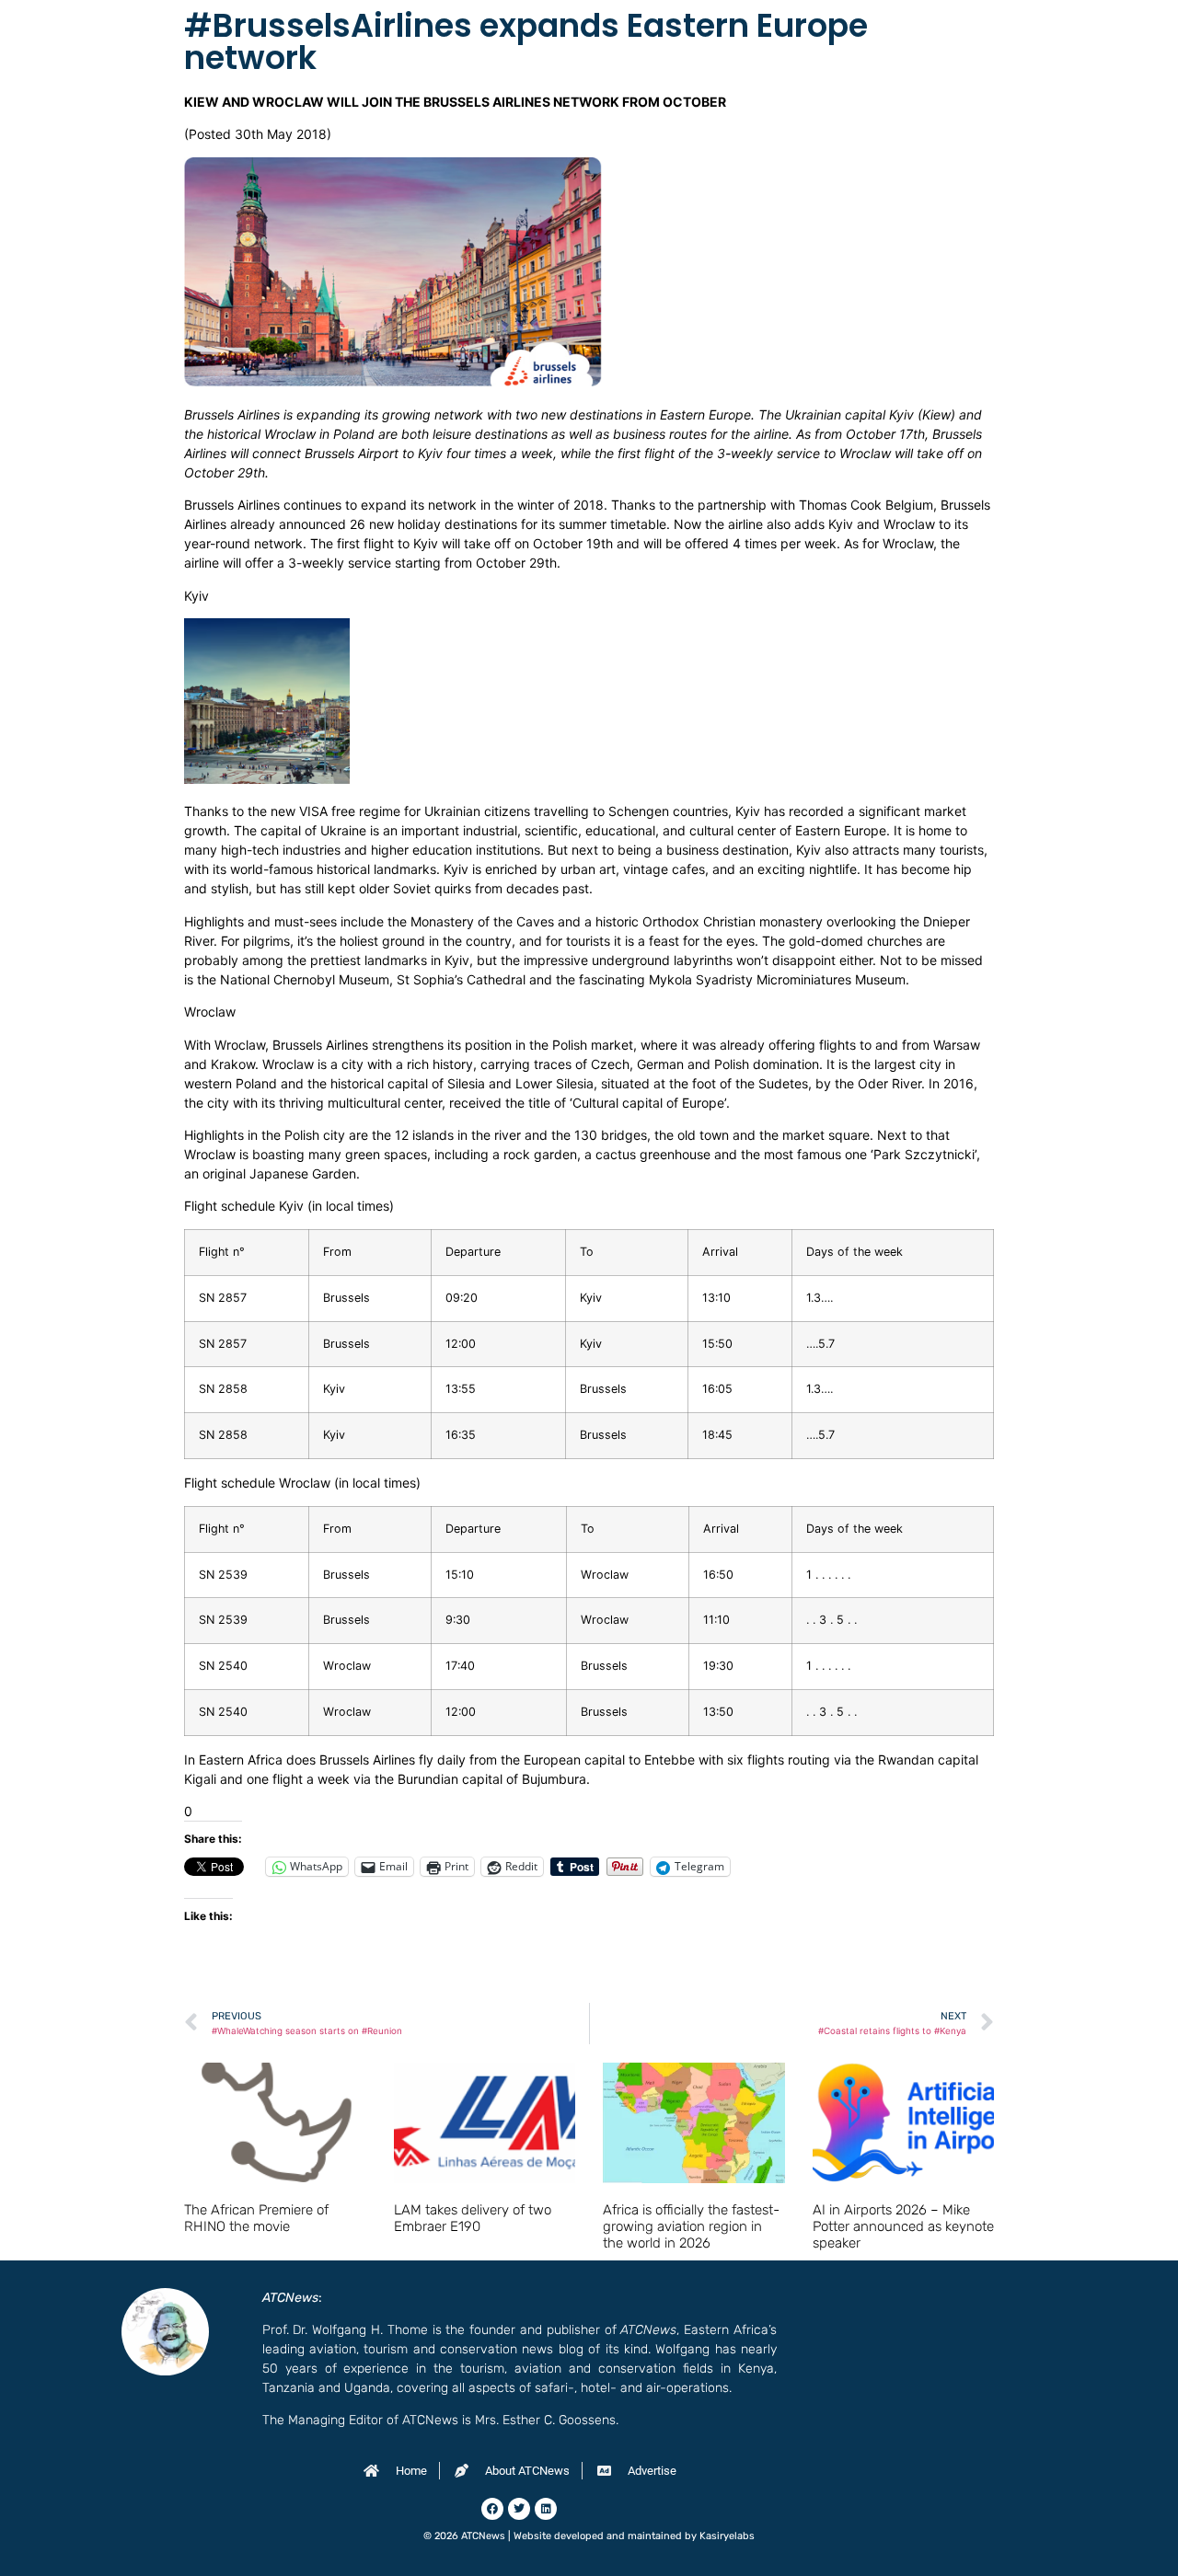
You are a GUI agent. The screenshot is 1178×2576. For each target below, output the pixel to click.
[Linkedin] (546, 2509)
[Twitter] (519, 2509)
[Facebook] (492, 2509)
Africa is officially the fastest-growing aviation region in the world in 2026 (691, 2226)
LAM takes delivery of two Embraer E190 (473, 2218)
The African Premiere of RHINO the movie (256, 2218)
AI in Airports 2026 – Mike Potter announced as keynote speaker (903, 2226)
